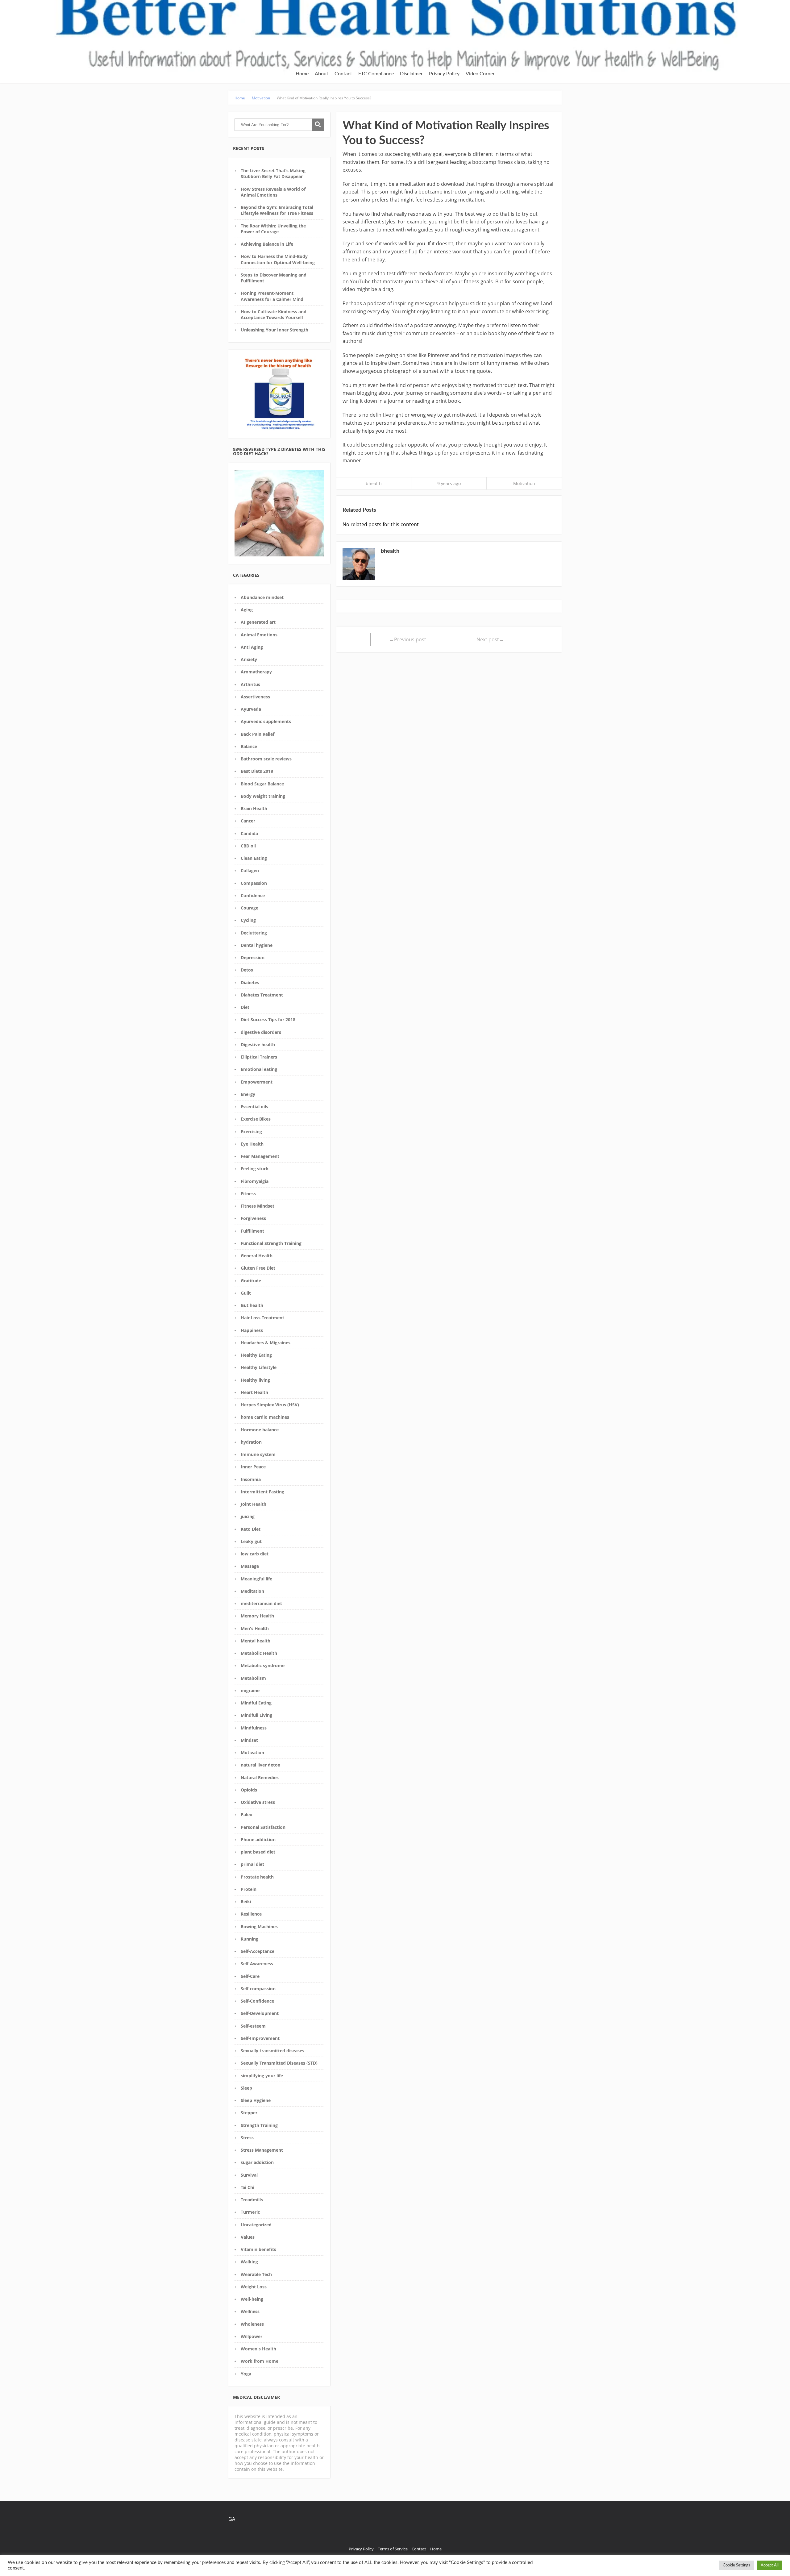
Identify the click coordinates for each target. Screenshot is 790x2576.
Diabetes (250, 982)
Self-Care (250, 1976)
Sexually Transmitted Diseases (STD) (279, 2063)
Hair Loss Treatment (262, 1318)
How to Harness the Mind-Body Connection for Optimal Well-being (278, 259)
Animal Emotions (259, 635)
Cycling (248, 920)
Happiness (252, 1330)
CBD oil (248, 846)
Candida (249, 833)
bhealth (374, 483)
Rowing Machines (259, 1927)
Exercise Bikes (256, 1119)
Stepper (249, 2113)
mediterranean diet (261, 1603)
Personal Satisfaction (263, 1827)
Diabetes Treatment (262, 995)
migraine (250, 1690)
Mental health (256, 1641)
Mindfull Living (256, 1715)
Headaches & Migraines (266, 1343)
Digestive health (258, 1045)
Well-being (252, 2299)
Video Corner (480, 74)
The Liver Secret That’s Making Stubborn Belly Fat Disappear (273, 173)
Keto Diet (251, 1529)
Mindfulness (254, 1728)
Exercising (251, 1132)
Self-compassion (258, 1989)
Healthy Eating (256, 1355)
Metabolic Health (259, 1653)
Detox (247, 970)
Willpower (252, 2336)
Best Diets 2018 (257, 771)
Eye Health (252, 1144)
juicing (248, 1516)
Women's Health (258, 2349)
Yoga (246, 2374)
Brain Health (254, 808)
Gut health (252, 1305)
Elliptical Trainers (259, 1057)
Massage (250, 1566)
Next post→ (490, 639)
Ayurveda (251, 709)
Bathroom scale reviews (266, 759)
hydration (251, 1442)
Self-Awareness (257, 1964)
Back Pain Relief (258, 734)
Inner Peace (253, 1467)
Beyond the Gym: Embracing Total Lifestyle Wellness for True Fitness (277, 210)
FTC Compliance (376, 74)
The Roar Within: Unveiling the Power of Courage (273, 229)
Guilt (246, 1293)
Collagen (250, 870)
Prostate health (257, 1877)
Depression (253, 957)
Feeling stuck (255, 1169)
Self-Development (260, 2013)
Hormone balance (260, 1430)
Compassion (254, 883)
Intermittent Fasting (262, 1492)
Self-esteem (253, 2026)
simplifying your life (262, 2076)
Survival (249, 2175)
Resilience (251, 1914)
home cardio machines (265, 1417)
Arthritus (250, 684)
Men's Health (255, 1628)
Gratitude (251, 1281)
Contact (343, 74)
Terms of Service (393, 2549)
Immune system (258, 1454)
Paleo (247, 1814)
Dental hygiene (257, 945)
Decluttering (254, 933)
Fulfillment (252, 1231)
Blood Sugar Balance (262, 784)
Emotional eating (259, 1069)
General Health (257, 1256)
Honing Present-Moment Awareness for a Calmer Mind (272, 296)
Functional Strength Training (271, 1243)
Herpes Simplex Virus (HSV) (270, 1405)
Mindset (249, 1740)
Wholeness (252, 2324)
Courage (249, 908)
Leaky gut (251, 1541)
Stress (247, 2138)
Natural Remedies (260, 1777)
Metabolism (253, 1678)
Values (248, 2237)
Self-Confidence (257, 2001)
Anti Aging (252, 647)
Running (249, 1939)
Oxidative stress (258, 1802)
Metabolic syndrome (263, 1665)
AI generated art (258, 622)
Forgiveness (253, 1218)
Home (302, 74)
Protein (249, 1889)
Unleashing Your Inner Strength (274, 330)
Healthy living (255, 1380)
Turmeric (250, 2212)
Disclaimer (411, 74)
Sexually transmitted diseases (272, 2051)
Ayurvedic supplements (266, 721)
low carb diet (255, 1554)
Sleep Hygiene (256, 2100)
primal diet (252, 1864)
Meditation (252, 1591)
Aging (247, 610)
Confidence (253, 895)
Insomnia (251, 1479)
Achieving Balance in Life (267, 244)
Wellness (250, 2311)
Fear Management (260, 1156)
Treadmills (252, 2200)
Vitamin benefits (258, 2249)
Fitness (248, 1194)
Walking (249, 2262)
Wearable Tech (256, 2274)
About (322, 74)
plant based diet (258, 1852)
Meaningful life (256, 1579)
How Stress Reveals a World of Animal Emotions (273, 192)
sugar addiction (257, 2162)
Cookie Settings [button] (736, 2565)
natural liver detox (260, 1765)
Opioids (249, 1790)
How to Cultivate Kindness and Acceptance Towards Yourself (274, 314)
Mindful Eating (256, 1703)
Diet (245, 1007)
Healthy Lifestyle (259, 1367)
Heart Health (254, 1392)
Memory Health (257, 1616)
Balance (249, 746)
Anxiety (249, 659)
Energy (248, 1094)
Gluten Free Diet (258, 1268)
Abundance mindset (262, 597)
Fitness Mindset (258, 1206)
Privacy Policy (444, 74)
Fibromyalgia (255, 1181)
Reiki (246, 1902)
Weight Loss (254, 2287)
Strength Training (259, 2125)
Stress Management (262, 2150)
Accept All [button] (770, 2565)
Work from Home (260, 2361)
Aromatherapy (256, 672)
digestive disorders (261, 1032)
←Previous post (408, 639)
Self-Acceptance (258, 1951)
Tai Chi (247, 2187)
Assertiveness (255, 697)
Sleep (246, 2088)
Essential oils (254, 1107)
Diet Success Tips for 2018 (268, 1020)
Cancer (248, 821)
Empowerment (257, 1082)
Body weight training (263, 796)
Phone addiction (258, 1839)
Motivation (252, 1752)
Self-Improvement (260, 2038)
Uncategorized (256, 2225)
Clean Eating (254, 858)
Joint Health (254, 1504)
